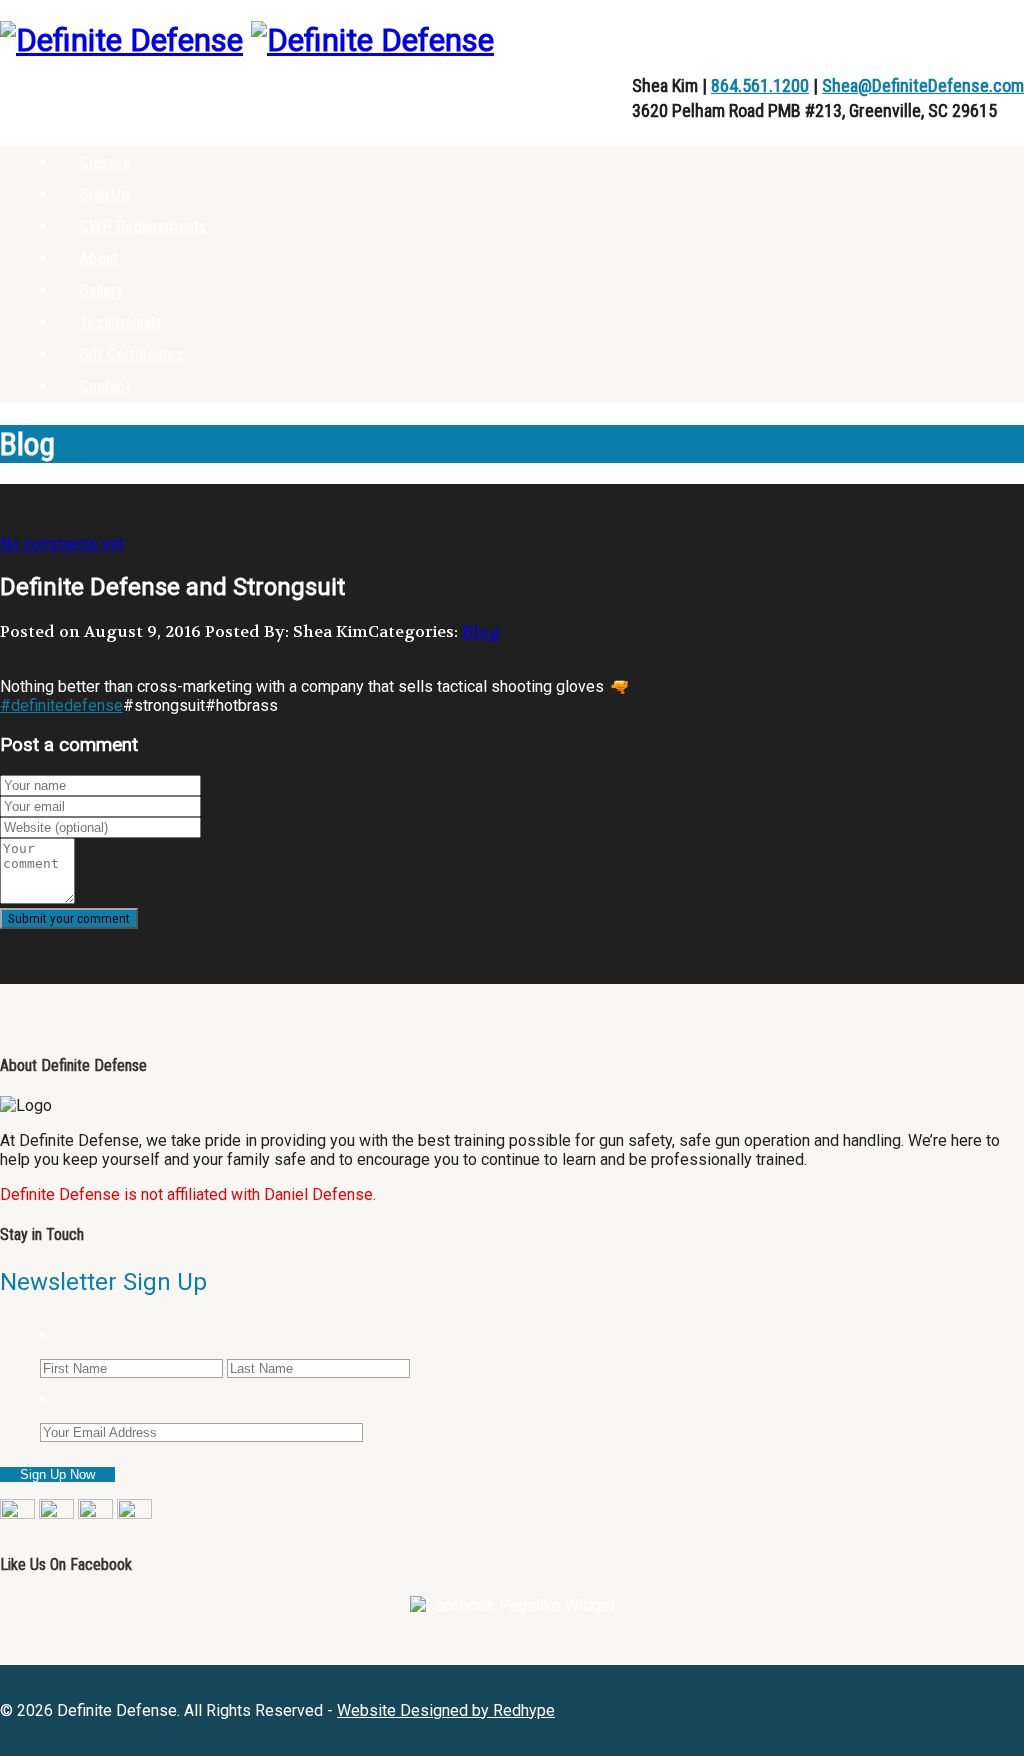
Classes (105, 162)
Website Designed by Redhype (446, 1710)
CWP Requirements (143, 226)
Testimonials (121, 322)
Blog (481, 631)
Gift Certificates (132, 354)
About (99, 258)
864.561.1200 (760, 85)
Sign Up (105, 194)
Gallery (102, 290)
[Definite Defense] (121, 40)
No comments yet (62, 543)
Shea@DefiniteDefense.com (923, 85)
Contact (105, 386)
